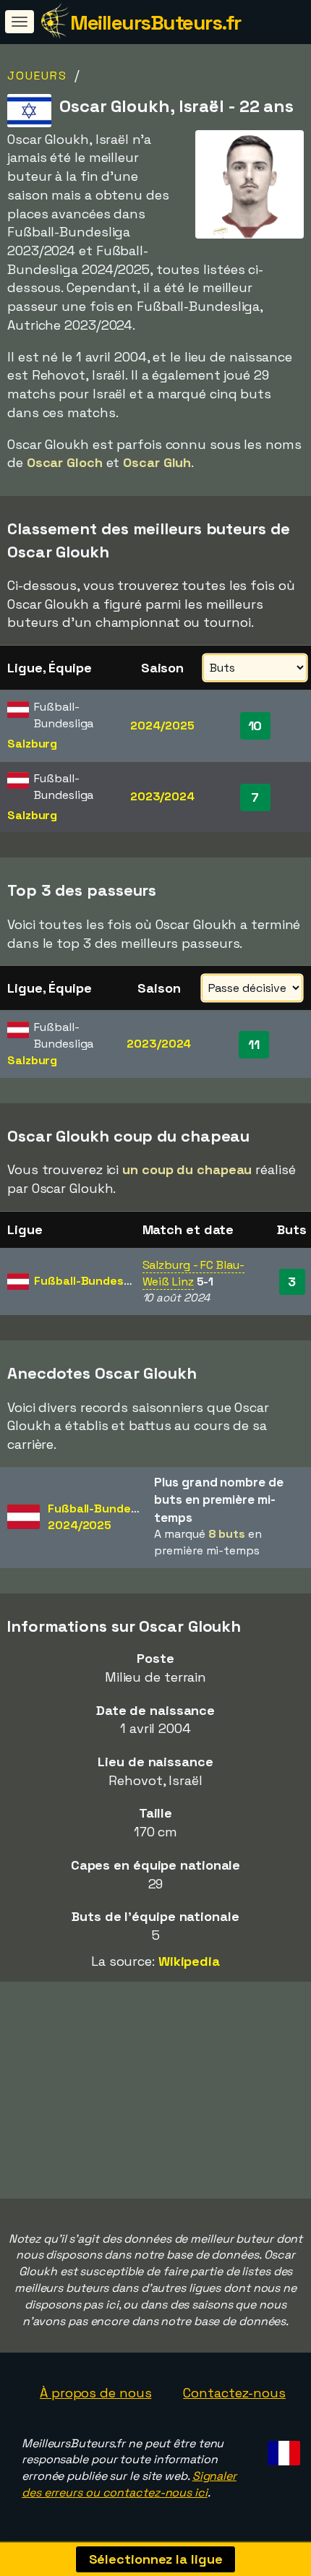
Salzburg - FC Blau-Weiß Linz (193, 1273)
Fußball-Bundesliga (89, 1281)
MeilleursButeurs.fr (155, 22)
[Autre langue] (282, 2449)
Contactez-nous (234, 2393)
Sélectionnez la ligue (156, 2559)
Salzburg (32, 744)
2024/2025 (162, 726)
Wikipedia (189, 1961)
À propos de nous (95, 2393)
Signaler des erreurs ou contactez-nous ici (129, 2484)
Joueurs (37, 76)
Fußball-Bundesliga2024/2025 (102, 1517)
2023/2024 (162, 796)
